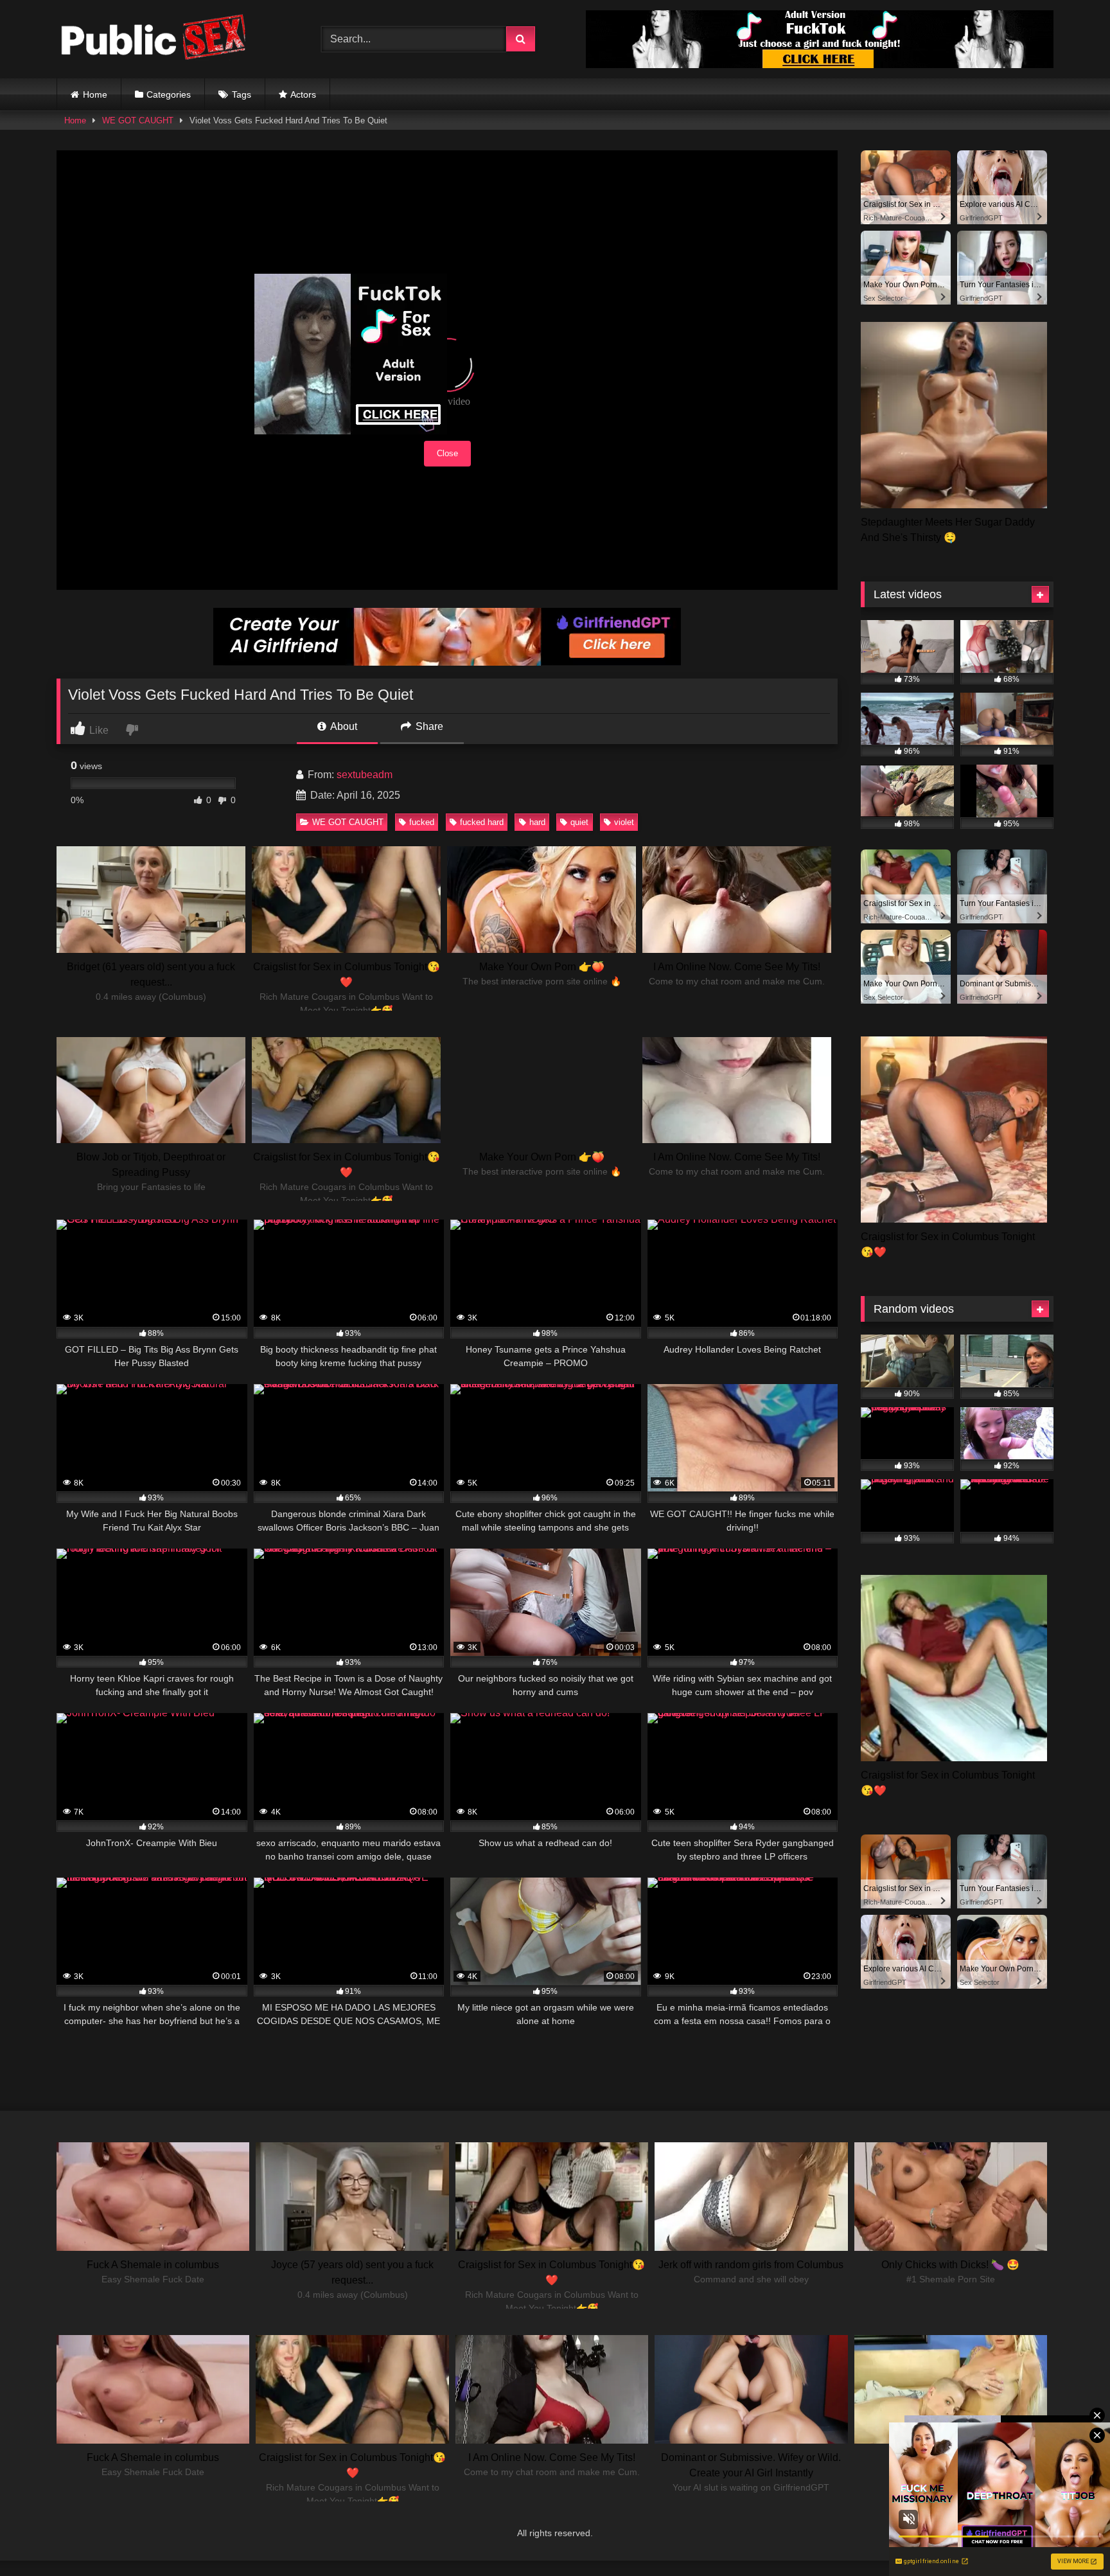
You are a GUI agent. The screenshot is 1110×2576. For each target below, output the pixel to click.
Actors (303, 94)
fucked (422, 822)
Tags (242, 94)
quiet (579, 822)
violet (624, 822)
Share (428, 726)
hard (537, 822)
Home (95, 94)
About (343, 726)
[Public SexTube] (153, 40)
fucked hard (482, 822)
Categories (169, 94)
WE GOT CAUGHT (138, 120)
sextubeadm (365, 775)
